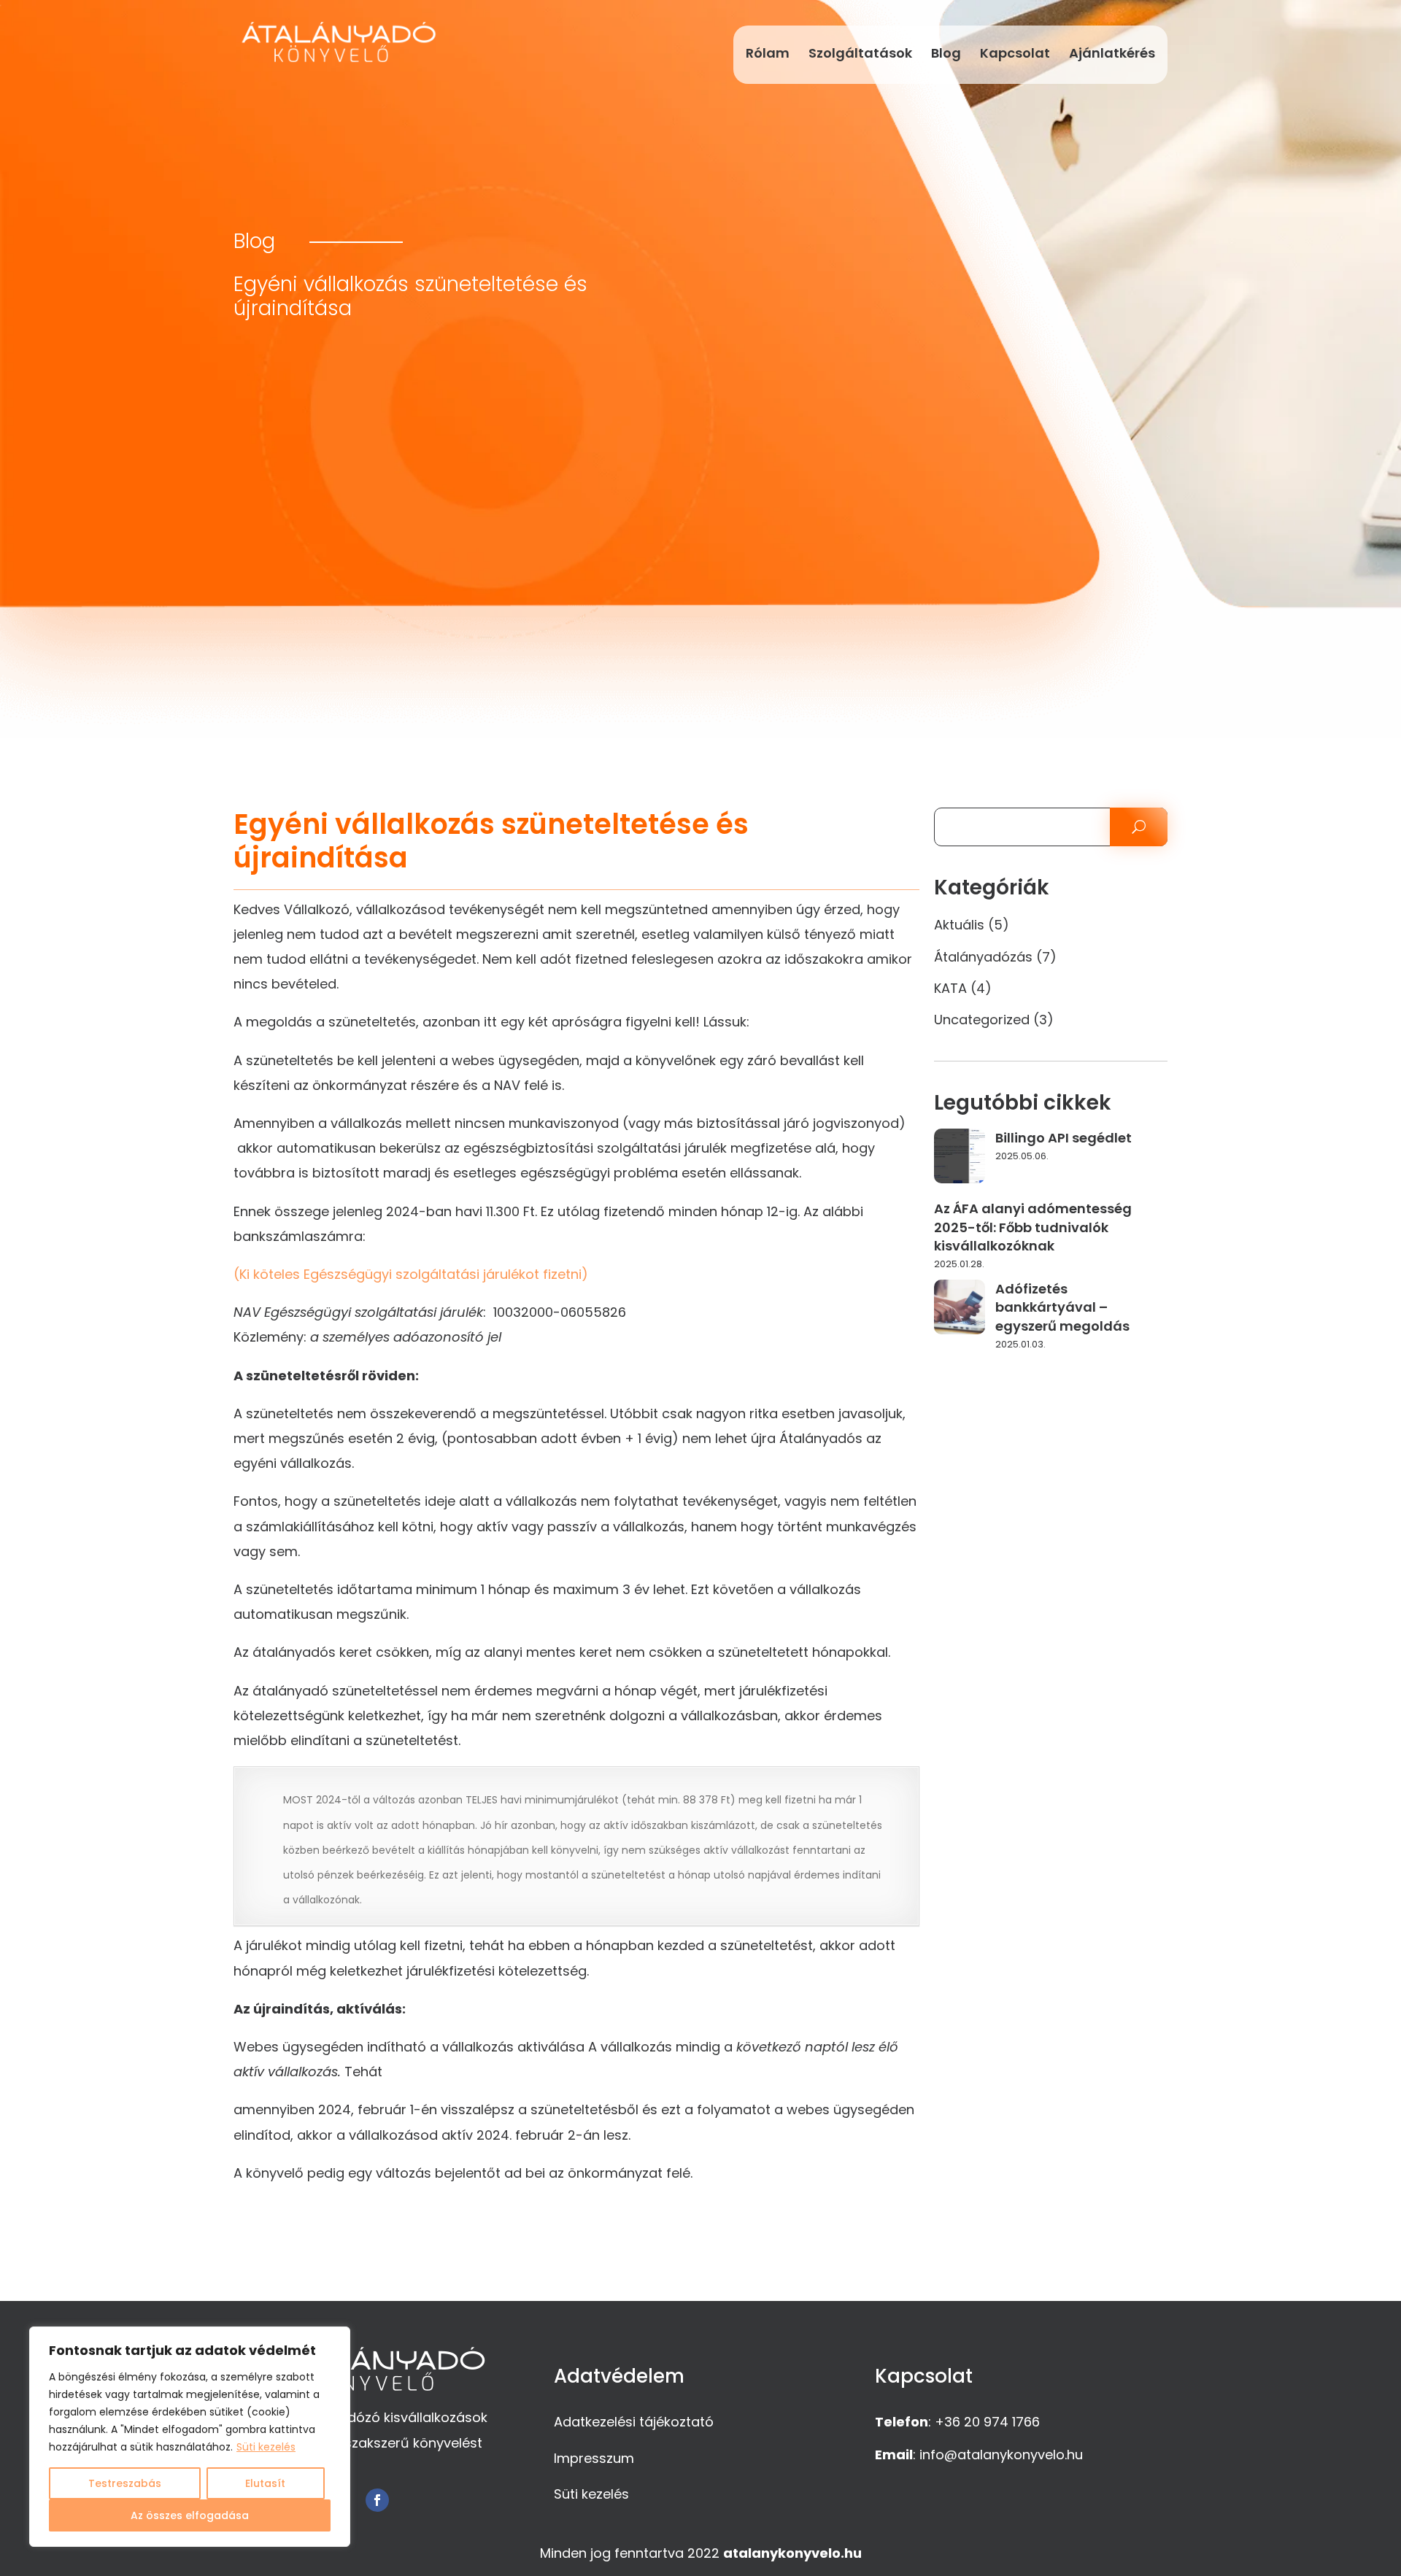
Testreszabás (125, 2483)
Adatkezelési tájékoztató (634, 2422)
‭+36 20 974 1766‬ (987, 2422)
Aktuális (959, 925)
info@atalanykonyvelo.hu (1001, 2455)
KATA (950, 988)
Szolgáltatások (860, 53)
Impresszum (594, 2458)
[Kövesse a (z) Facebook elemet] (377, 2500)
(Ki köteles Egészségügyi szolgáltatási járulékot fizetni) (411, 1274)
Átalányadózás (983, 957)
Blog (946, 53)
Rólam (768, 53)
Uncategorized (982, 1020)
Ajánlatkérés (1112, 53)
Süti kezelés (266, 2447)
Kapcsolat (1015, 53)
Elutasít (265, 2483)
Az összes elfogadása (190, 2515)
